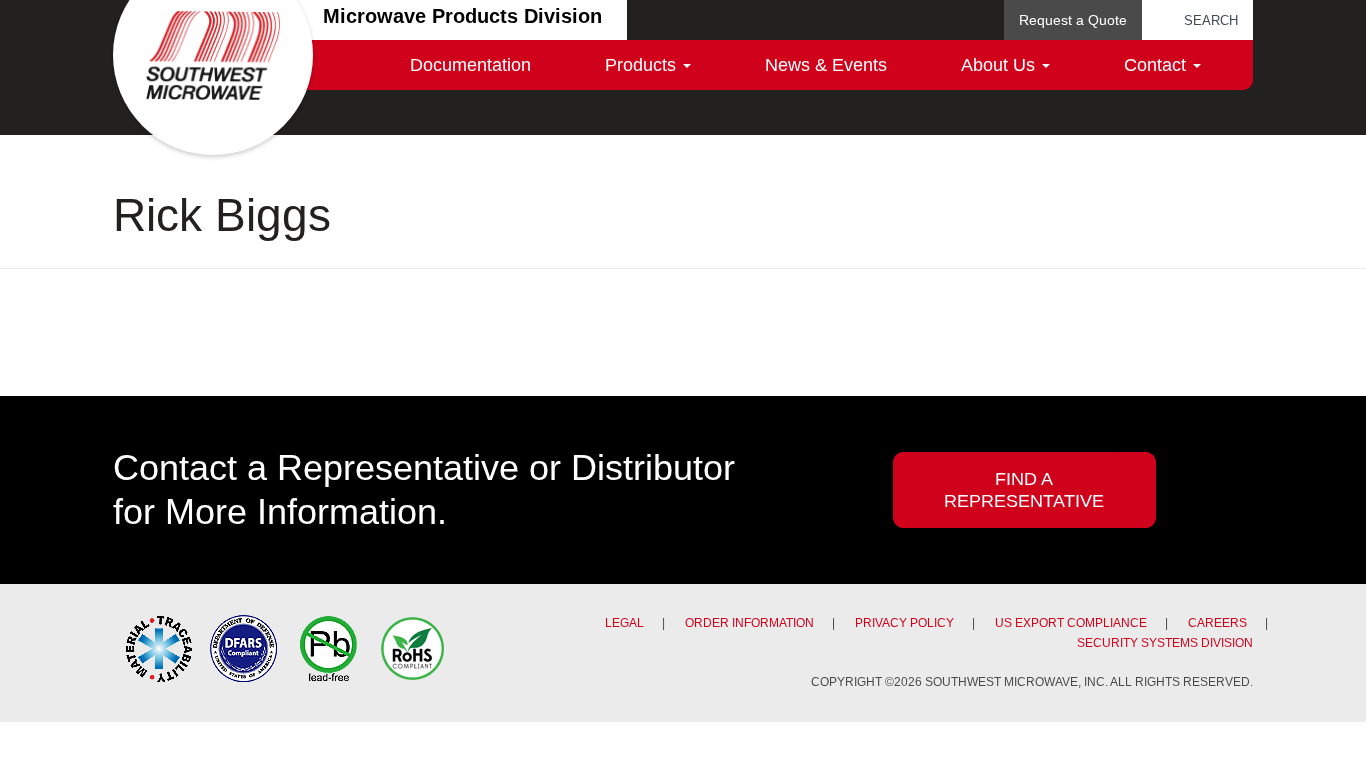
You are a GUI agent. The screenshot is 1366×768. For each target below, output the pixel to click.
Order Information (749, 623)
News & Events (826, 65)
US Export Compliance (1071, 623)
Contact (1157, 65)
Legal (624, 623)
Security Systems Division (1165, 643)
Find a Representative (1024, 490)
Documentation (470, 65)
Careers (1217, 623)
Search (1211, 20)
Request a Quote (1073, 20)
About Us (1000, 65)
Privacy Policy (904, 623)
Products (643, 65)
